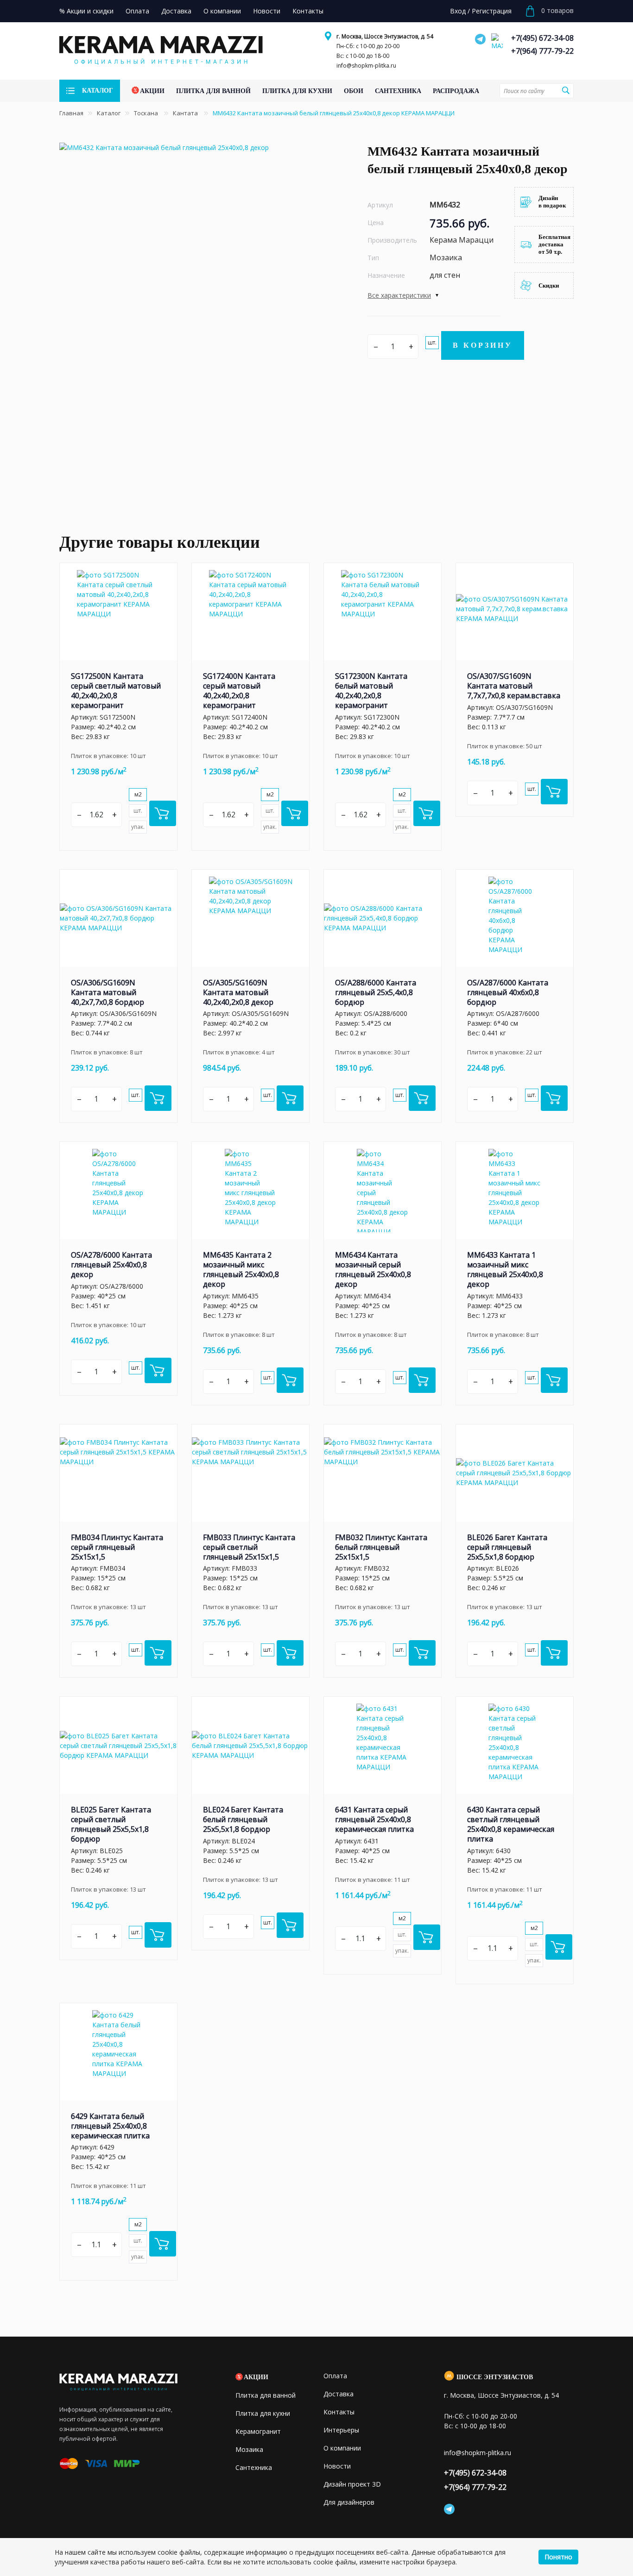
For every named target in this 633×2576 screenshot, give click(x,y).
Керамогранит (258, 2431)
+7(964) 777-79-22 (542, 51)
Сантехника (254, 2467)
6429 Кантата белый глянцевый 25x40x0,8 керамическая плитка (110, 2126)
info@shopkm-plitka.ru (366, 66)
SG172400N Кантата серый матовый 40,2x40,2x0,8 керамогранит (239, 691)
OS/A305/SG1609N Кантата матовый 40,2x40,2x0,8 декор (238, 992)
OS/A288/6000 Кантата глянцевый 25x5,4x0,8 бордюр (376, 992)
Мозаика (249, 2449)
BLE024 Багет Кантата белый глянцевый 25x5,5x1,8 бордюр (243, 1819)
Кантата (186, 113)
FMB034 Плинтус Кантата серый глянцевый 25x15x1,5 (117, 1547)
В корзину (483, 345)
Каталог (109, 113)
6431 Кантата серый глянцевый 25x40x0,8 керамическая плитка (374, 1819)
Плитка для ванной (266, 2395)
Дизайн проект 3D (352, 2484)
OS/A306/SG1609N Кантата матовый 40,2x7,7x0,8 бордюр (108, 992)
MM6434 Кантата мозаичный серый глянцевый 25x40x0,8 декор (373, 1269)
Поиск (565, 90)
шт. (432, 342)
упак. (138, 827)
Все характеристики (399, 295)
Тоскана (147, 113)
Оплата (335, 2376)
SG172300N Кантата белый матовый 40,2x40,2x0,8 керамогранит (371, 691)
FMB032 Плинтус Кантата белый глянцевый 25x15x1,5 (381, 1547)
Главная (71, 113)
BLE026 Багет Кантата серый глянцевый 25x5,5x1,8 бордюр (507, 1547)
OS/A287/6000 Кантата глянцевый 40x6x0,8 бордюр (508, 992)
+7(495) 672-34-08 (542, 38)
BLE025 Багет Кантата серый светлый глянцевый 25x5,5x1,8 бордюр (111, 1824)
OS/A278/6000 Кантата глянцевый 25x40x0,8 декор (111, 1265)
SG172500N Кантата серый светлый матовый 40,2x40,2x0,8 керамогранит (116, 691)
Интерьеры (341, 2430)
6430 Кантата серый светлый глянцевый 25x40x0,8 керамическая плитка (511, 1824)
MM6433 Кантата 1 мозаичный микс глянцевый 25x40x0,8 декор (505, 1269)
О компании (342, 2448)
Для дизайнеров (349, 2502)
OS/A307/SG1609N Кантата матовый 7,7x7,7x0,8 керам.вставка (514, 686)
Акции (256, 2377)
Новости (337, 2466)
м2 (138, 794)
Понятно (558, 2557)
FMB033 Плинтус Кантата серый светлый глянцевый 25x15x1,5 (249, 1547)
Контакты (339, 2412)
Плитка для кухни (263, 2413)
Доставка (339, 2394)
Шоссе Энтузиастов (495, 2377)
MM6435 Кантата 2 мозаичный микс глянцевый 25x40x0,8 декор (241, 1269)
